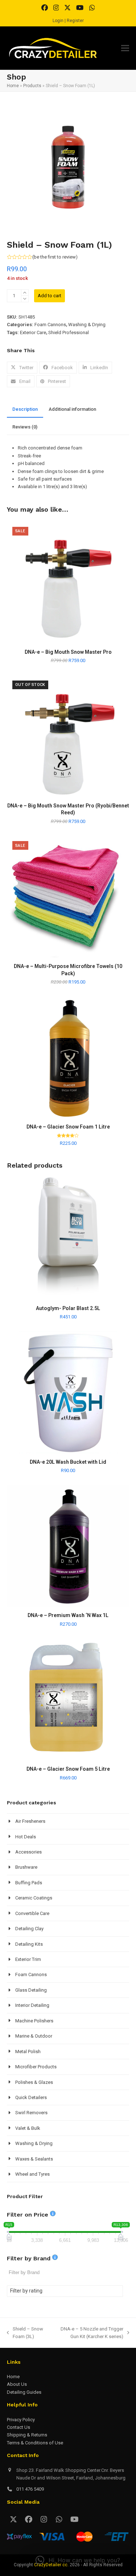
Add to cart (50, 296)
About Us (17, 2384)
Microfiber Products (36, 2067)
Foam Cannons (50, 325)
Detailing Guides (24, 2392)
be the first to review (55, 257)
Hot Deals (26, 1837)
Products (32, 86)
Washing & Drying (87, 325)
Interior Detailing (32, 2005)
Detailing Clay (29, 1929)
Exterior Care (33, 332)
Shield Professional (69, 332)
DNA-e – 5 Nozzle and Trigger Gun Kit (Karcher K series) (88, 2333)
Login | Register (68, 21)
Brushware (26, 1867)
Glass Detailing (31, 1990)
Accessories (28, 1852)
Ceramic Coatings (34, 1898)
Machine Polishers (34, 2021)
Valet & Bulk (28, 2128)
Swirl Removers (31, 2113)
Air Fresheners (30, 1821)
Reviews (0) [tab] (25, 427)
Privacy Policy (21, 2420)
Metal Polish (28, 2052)
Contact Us (18, 2427)
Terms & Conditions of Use (35, 2443)
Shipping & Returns (27, 2435)
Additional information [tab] (72, 409)
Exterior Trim (28, 1959)
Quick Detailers (31, 2097)
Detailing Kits (29, 1944)
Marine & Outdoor (34, 2036)
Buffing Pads (29, 1883)
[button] (125, 48)
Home (13, 86)
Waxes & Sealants (34, 2159)
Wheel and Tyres (32, 2174)
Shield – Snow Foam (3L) (25, 2333)
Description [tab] (25, 409)
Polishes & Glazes (34, 2082)
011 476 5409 (30, 2489)
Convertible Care (32, 1913)
